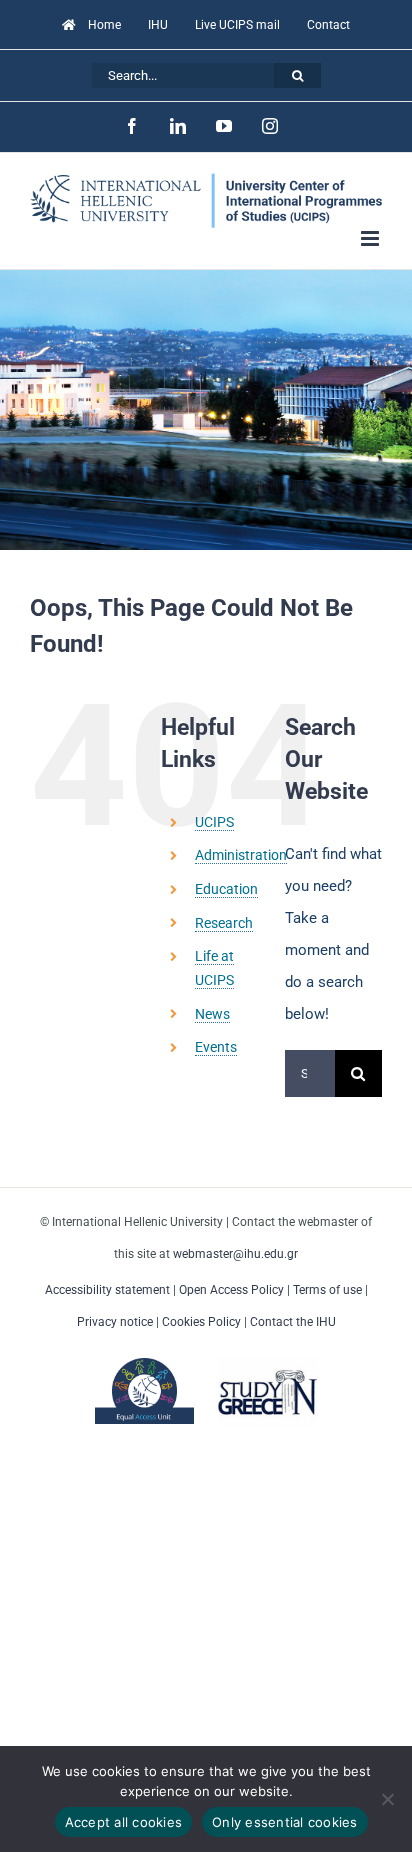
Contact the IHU (293, 1322)
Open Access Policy (231, 1290)
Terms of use (327, 1290)
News (212, 1014)
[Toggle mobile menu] (371, 238)
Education (226, 889)
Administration (241, 855)
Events (216, 1047)
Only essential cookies (285, 1822)
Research (224, 923)
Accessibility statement (107, 1290)
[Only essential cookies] (387, 1799)
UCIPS (214, 822)
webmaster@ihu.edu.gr (235, 1254)
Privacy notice (115, 1322)
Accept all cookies (124, 1822)
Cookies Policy (201, 1322)
